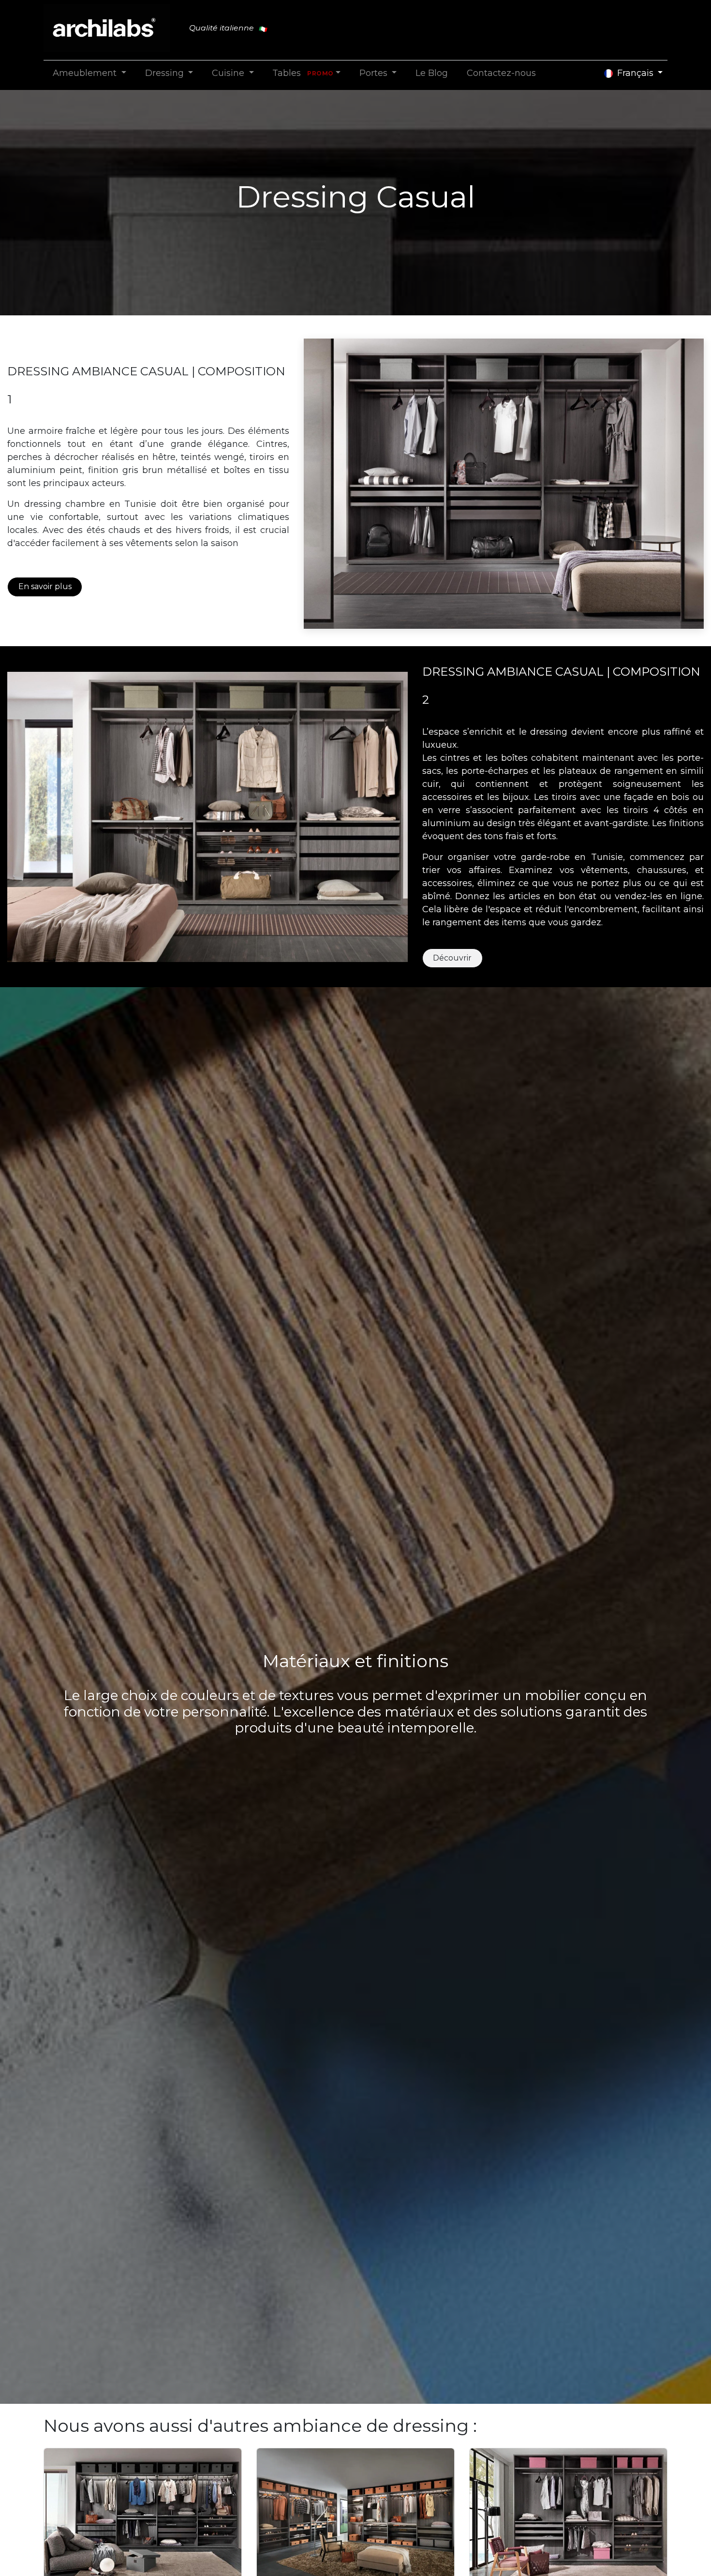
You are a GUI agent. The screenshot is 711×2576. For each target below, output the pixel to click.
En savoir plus (45, 586)
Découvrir (452, 958)
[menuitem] (89, 73)
